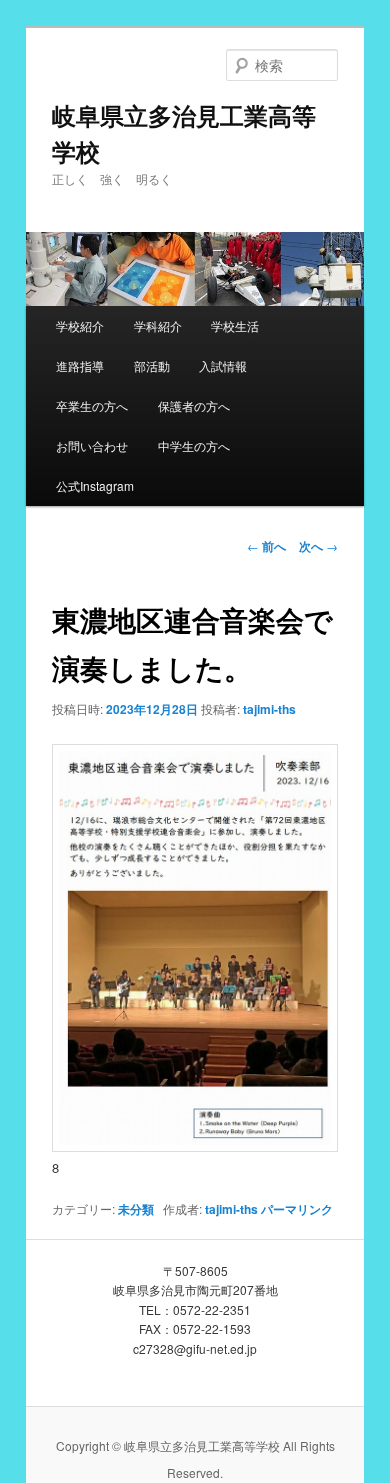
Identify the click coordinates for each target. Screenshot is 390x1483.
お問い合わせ (92, 445)
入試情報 (223, 365)
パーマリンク (297, 1209)
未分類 (136, 1209)
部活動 (152, 365)
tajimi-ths (269, 709)
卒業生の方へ (92, 405)
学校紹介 (80, 325)
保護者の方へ (194, 405)
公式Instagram (95, 485)
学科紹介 (158, 325)
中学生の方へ (194, 445)
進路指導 (80, 365)
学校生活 (235, 325)
